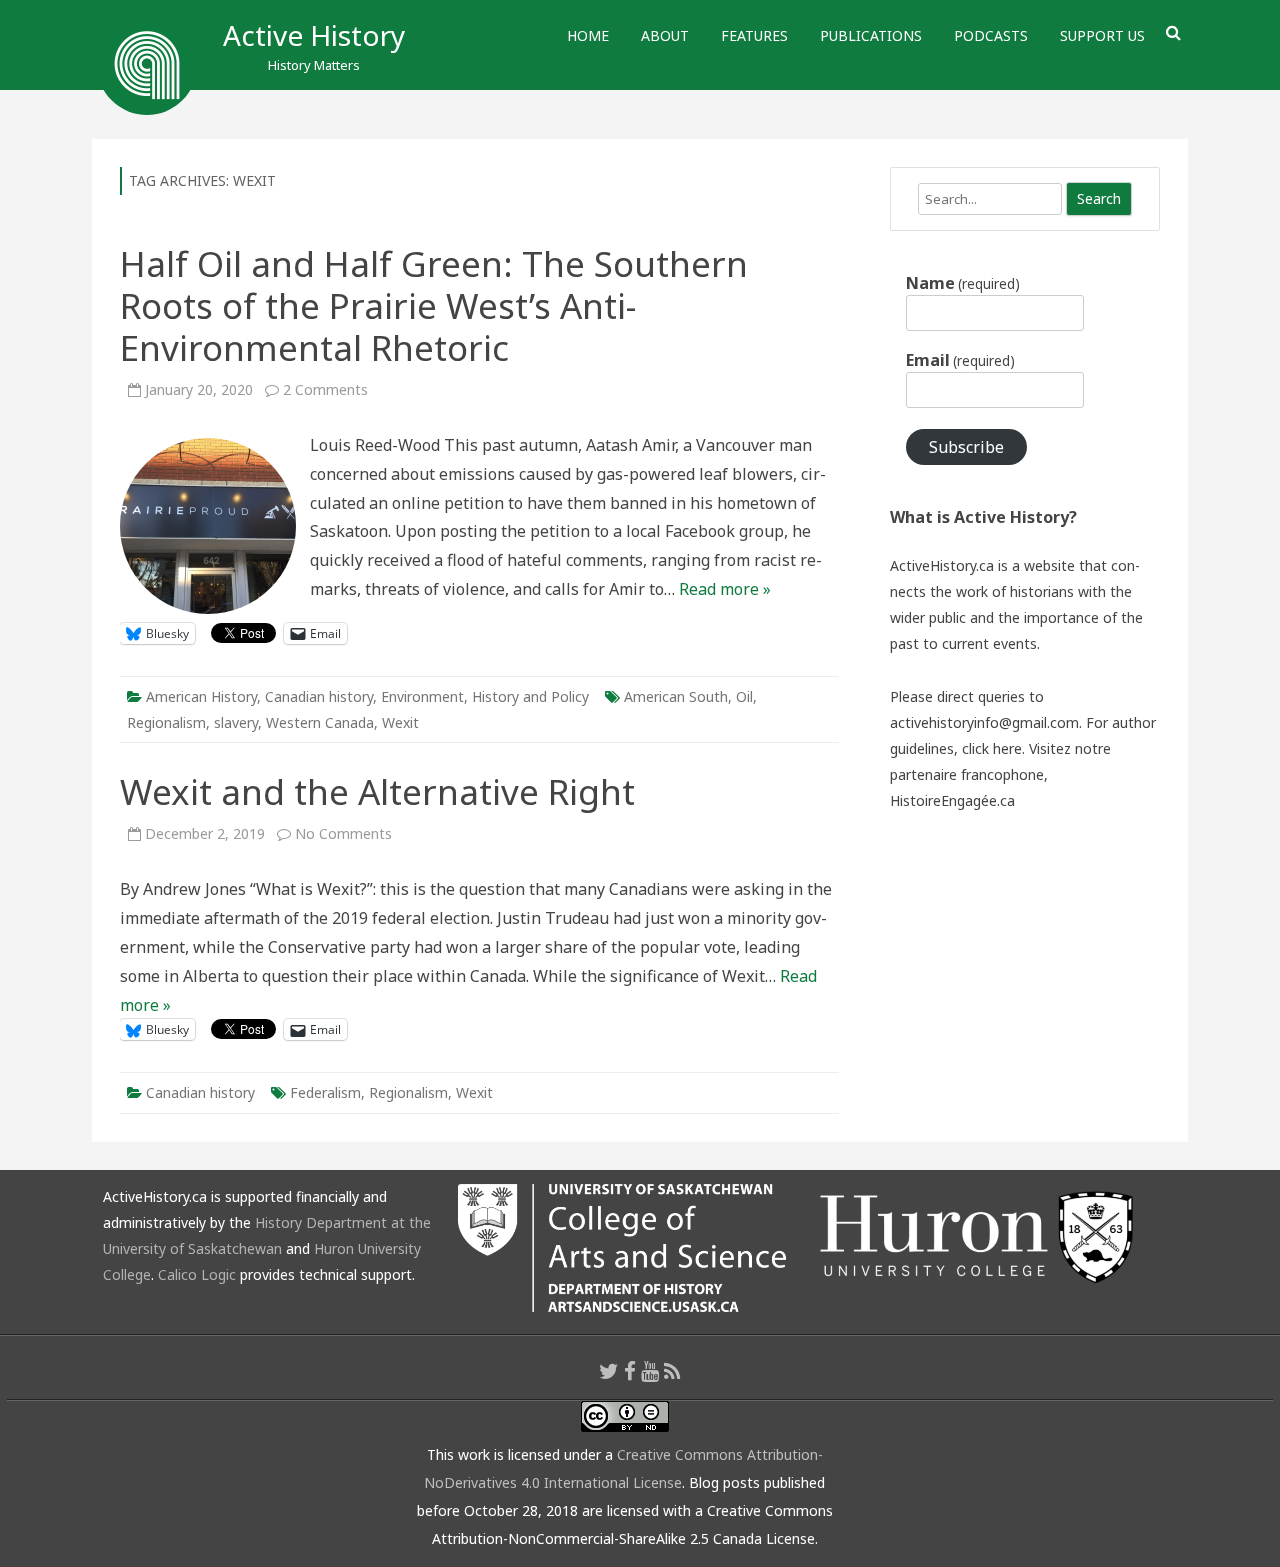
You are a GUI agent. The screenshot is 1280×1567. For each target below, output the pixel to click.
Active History (314, 35)
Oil (744, 696)
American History (201, 696)
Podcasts (991, 35)
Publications (871, 35)
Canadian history (319, 696)
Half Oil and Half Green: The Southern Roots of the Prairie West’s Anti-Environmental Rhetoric (434, 305)
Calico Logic (197, 1274)
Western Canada (320, 722)
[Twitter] (609, 1371)
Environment (422, 696)
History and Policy (530, 696)
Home (588, 35)
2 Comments (325, 389)
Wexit (400, 722)
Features (754, 35)
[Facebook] (630, 1371)
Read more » (725, 589)
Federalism (325, 1092)
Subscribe (966, 447)
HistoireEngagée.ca (952, 800)
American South (676, 696)
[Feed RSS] (672, 1371)
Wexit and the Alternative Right (377, 791)
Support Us (1102, 35)
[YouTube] (650, 1371)
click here (992, 748)
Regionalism (166, 722)
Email (960, 360)
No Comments (343, 833)
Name (963, 283)
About (665, 35)
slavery (236, 722)
